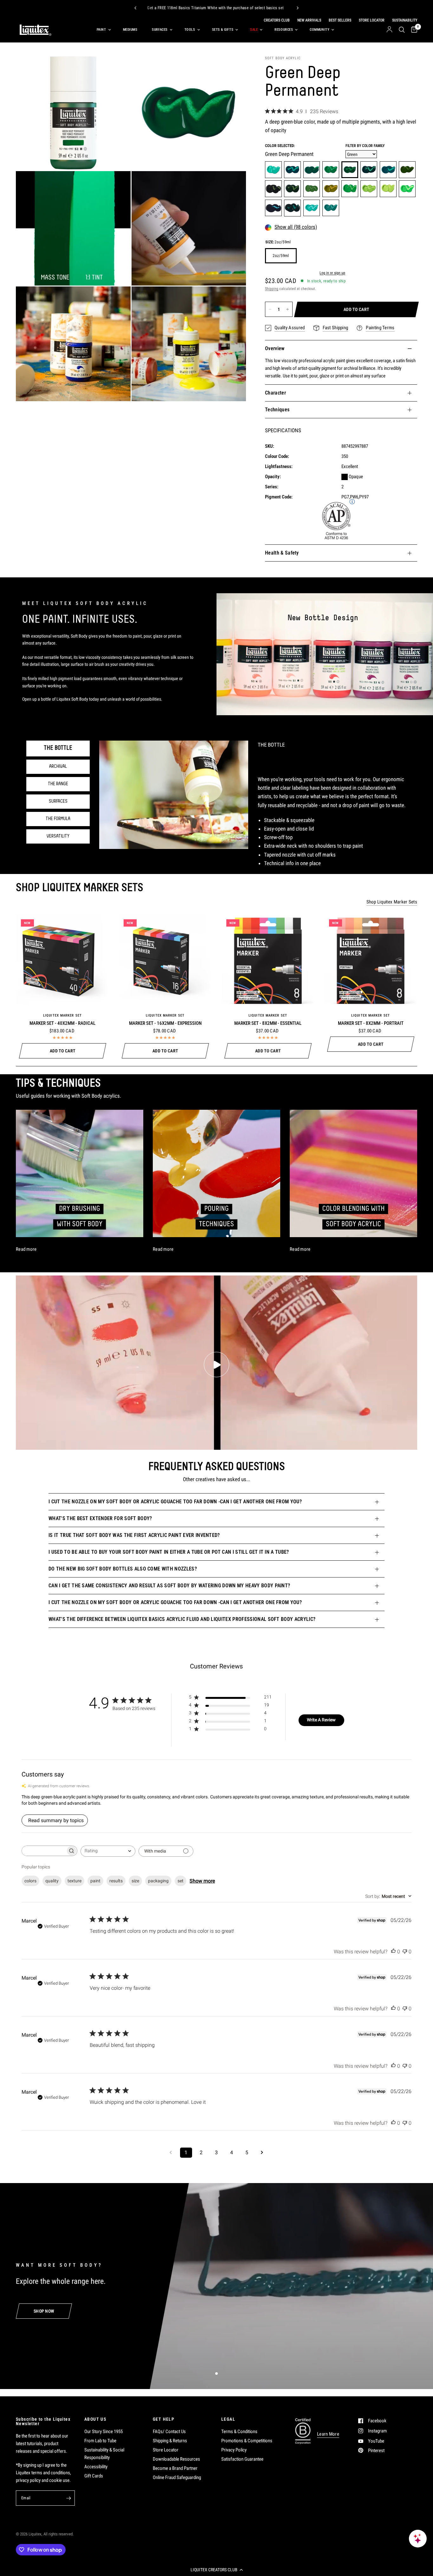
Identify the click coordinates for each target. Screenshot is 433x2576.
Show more (202, 1881)
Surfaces (160, 30)
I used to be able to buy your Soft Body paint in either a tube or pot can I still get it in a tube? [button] (169, 1552)
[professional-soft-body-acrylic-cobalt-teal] (312, 208)
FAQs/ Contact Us (169, 2431)
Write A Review (321, 1720)
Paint (101, 30)
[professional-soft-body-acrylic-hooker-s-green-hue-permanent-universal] (407, 170)
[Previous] (135, 8)
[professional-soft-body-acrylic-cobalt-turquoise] (331, 208)
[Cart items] (413, 30)
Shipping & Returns (170, 2441)
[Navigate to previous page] (171, 2153)
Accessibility (96, 2467)
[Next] (298, 8)
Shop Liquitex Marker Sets (392, 902)
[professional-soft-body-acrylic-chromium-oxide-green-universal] (312, 189)
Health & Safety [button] (282, 553)
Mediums (130, 30)
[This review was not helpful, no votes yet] (405, 1952)
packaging (158, 1881)
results (116, 1881)
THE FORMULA (58, 819)
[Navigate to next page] (262, 2153)
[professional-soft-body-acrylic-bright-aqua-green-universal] (273, 170)
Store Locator (166, 2450)
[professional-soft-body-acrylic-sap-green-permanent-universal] (292, 189)
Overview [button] (275, 348)
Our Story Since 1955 (103, 2431)
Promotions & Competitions (247, 2441)
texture (74, 1881)
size (135, 1881)
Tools (190, 30)
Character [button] (275, 393)
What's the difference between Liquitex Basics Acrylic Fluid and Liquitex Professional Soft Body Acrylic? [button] (182, 1619)
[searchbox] (44, 1851)
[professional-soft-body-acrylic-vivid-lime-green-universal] (369, 189)
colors (30, 1881)
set (181, 1881)
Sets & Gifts (223, 30)
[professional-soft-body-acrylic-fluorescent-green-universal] (407, 189)
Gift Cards (94, 2476)
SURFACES (58, 801)
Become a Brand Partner (175, 2468)
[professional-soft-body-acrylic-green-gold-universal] (331, 189)
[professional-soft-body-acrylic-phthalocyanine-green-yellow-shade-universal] (312, 170)
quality (52, 1881)
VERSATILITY (58, 836)
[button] (217, 2570)
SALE (254, 30)
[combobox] (108, 1851)
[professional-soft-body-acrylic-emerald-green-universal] (331, 170)
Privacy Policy (234, 2450)
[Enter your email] (68, 2498)
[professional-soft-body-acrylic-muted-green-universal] (292, 208)
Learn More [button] (328, 2434)
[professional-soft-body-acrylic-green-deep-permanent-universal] (350, 170)
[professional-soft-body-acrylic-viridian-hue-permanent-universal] (369, 170)
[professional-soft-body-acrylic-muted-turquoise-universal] (273, 208)
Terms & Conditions (239, 2431)
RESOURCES (284, 30)
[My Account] (389, 30)
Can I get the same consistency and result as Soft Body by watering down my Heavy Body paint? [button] (169, 1586)
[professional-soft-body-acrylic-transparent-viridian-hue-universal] (388, 170)
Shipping (272, 289)
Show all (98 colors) (296, 227)
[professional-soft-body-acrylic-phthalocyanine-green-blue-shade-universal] (292, 170)
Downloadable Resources (176, 2459)
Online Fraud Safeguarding (177, 2477)
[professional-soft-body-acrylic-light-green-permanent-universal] (350, 189)
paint (95, 1881)
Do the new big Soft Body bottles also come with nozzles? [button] (123, 1569)
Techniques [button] (277, 410)
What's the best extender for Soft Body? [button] (100, 1518)
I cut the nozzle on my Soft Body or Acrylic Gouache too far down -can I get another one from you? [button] (175, 1502)
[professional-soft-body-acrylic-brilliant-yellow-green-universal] (388, 189)
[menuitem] (103, 30)
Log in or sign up (332, 273)
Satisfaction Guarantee (242, 2459)
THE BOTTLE (58, 748)
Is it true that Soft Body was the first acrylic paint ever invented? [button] (134, 1535)
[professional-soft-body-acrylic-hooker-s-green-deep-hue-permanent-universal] (273, 189)
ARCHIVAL (58, 767)
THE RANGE (58, 784)
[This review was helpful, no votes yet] (393, 1952)
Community (320, 30)
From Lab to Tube (100, 2441)
